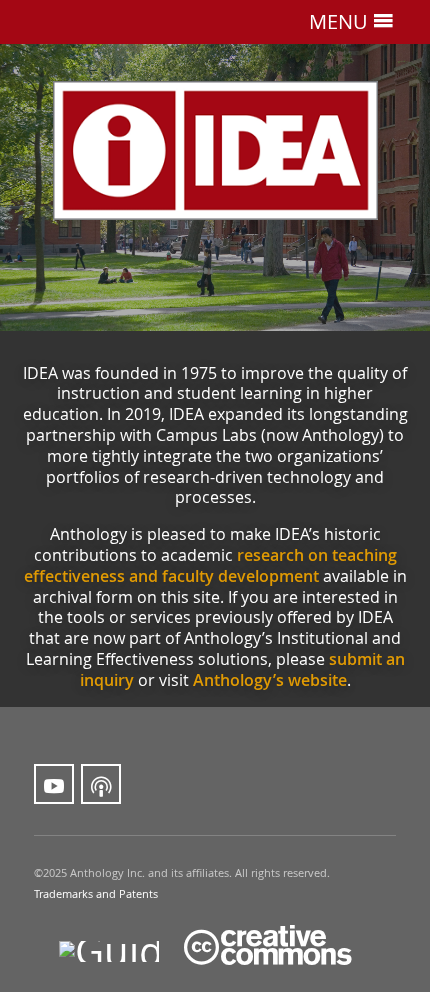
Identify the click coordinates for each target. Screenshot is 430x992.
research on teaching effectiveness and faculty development (210, 565)
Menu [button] (341, 21)
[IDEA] (215, 150)
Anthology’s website (270, 680)
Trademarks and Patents (96, 894)
